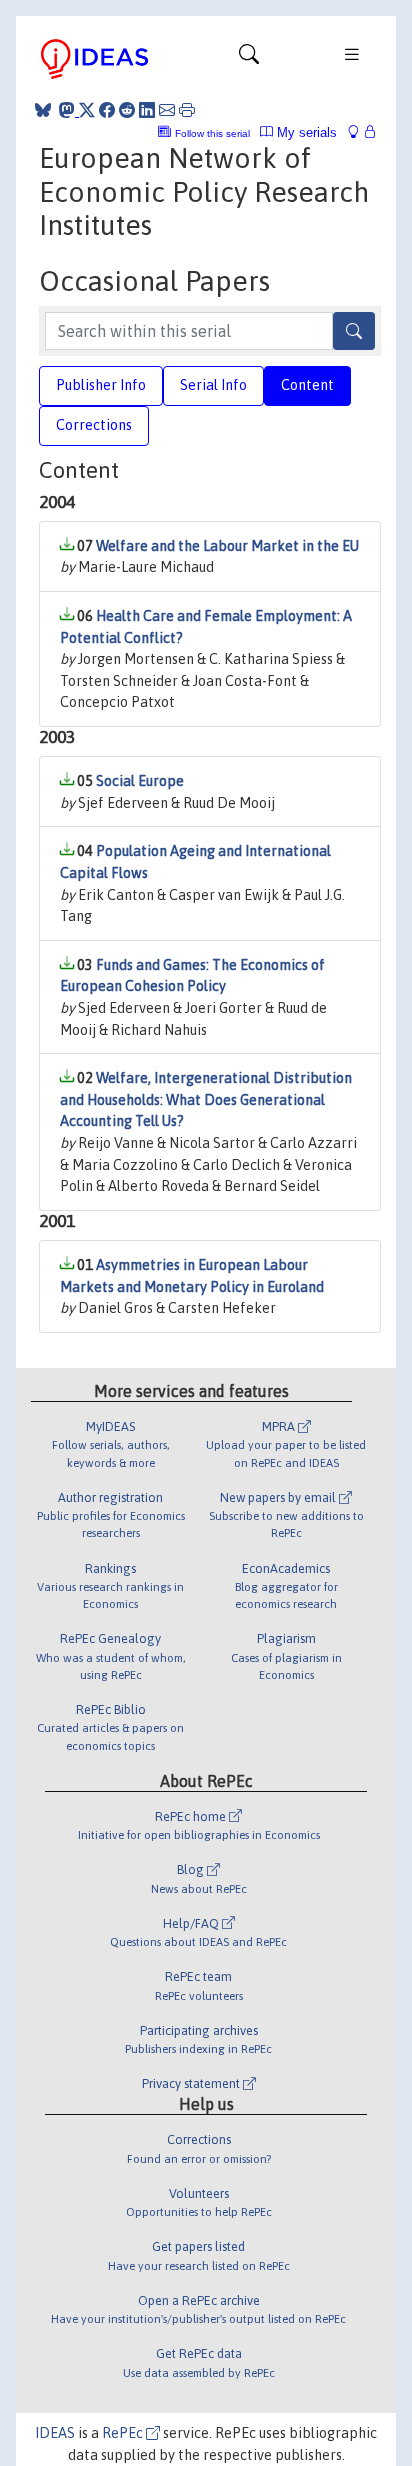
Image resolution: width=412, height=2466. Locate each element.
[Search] (354, 331)
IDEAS (55, 2433)
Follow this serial (212, 133)
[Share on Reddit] (127, 110)
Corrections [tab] (94, 425)
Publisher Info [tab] (101, 385)
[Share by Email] (167, 110)
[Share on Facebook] (107, 110)
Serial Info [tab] (213, 385)
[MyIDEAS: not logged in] (359, 132)
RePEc (124, 2433)
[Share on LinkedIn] (147, 110)
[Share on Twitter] (87, 110)
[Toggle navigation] (249, 59)
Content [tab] (307, 385)
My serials (305, 132)
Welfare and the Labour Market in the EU (227, 546)
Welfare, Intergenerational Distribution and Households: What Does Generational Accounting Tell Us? (206, 1099)
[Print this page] (187, 110)
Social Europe (140, 781)
